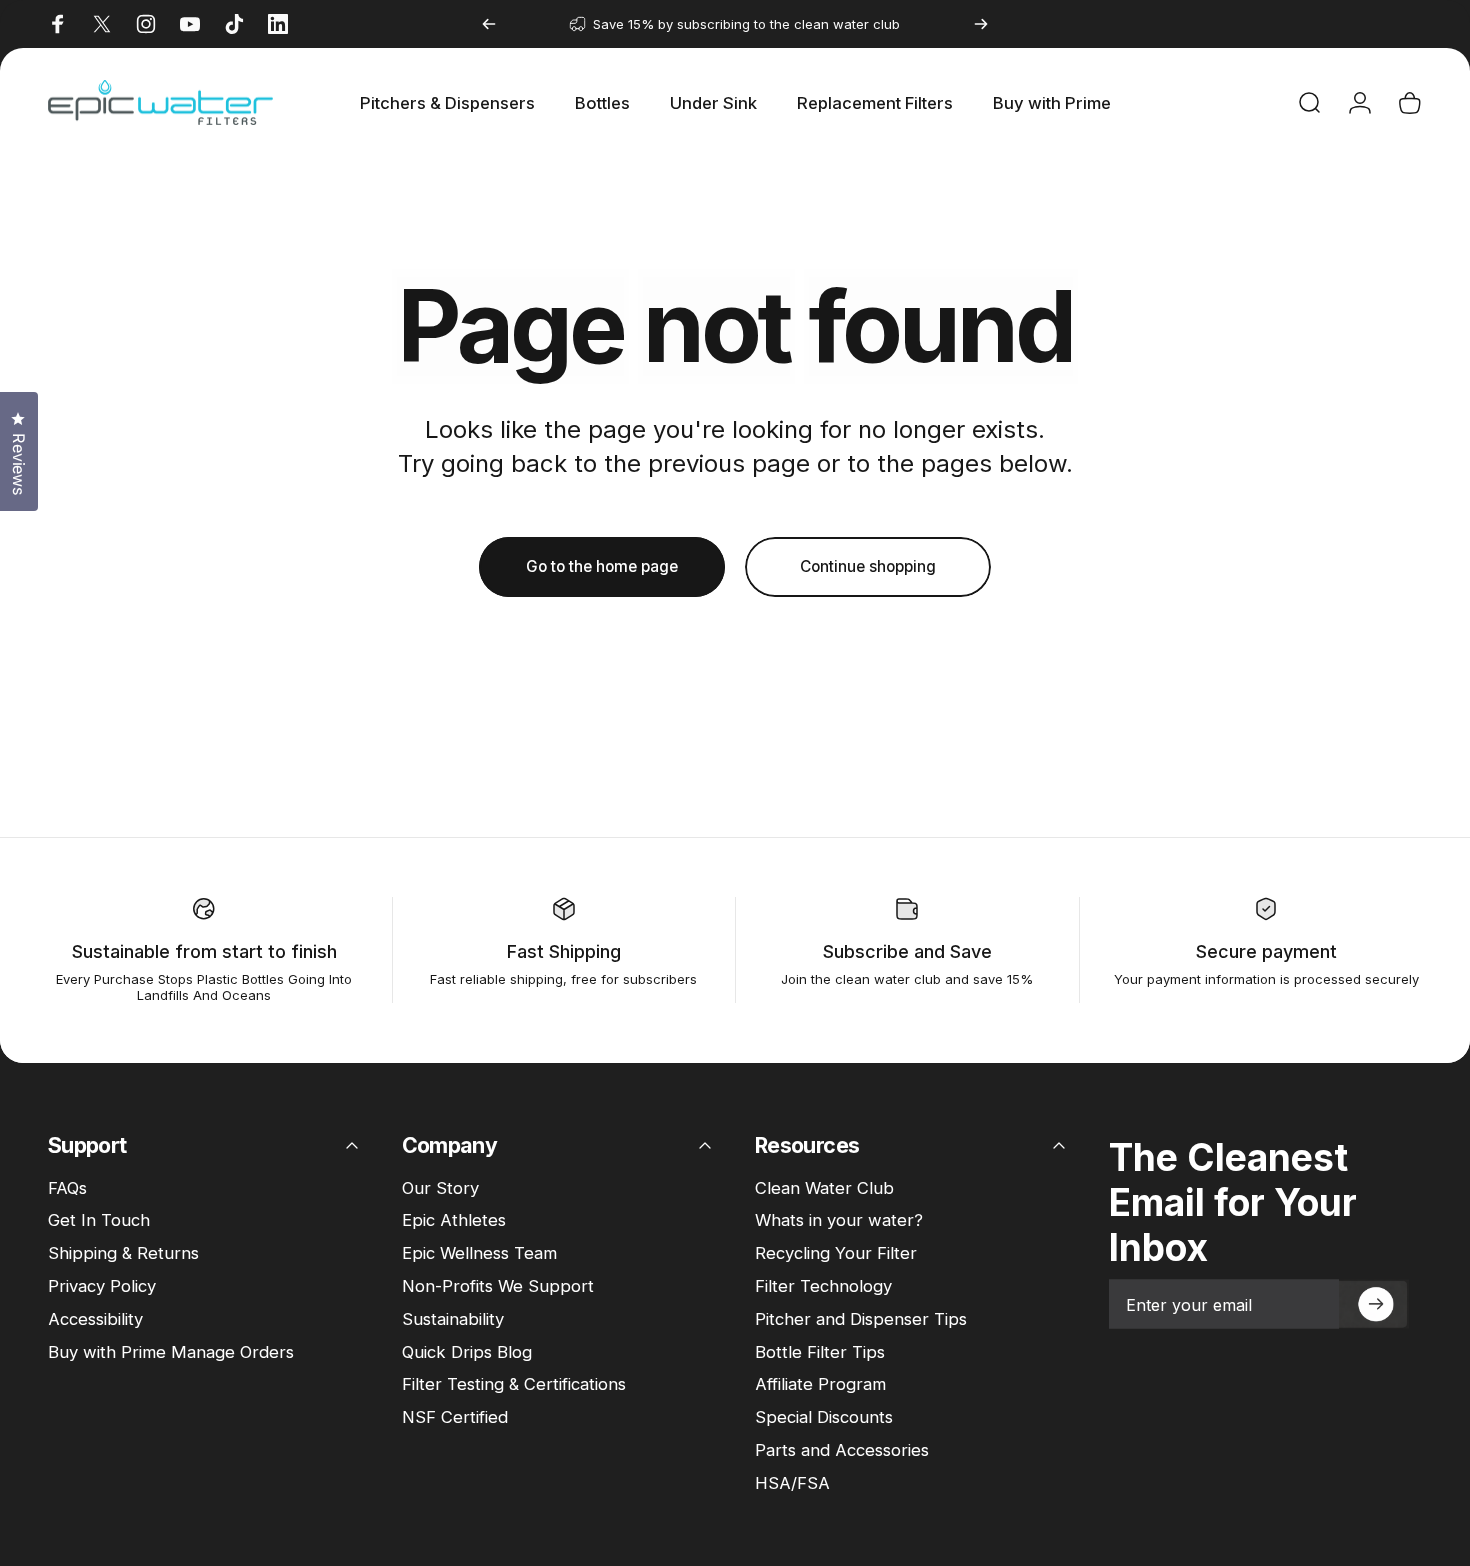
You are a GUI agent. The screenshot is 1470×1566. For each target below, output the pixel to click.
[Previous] (489, 24)
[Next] (981, 24)
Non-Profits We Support (498, 1286)
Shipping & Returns (123, 1253)
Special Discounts (824, 1417)
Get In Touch (99, 1220)
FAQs (67, 1188)
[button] (1374, 1304)
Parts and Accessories (842, 1450)
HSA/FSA (792, 1483)
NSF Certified (455, 1417)
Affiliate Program (820, 1384)
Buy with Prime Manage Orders (171, 1352)
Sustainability (453, 1319)
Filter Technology (823, 1286)
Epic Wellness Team (479, 1253)
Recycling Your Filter (836, 1253)
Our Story (440, 1188)
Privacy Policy (102, 1286)
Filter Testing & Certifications (514, 1384)
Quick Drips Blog (467, 1352)
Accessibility (95, 1319)
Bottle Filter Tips (820, 1352)
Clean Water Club (824, 1188)
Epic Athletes (454, 1220)
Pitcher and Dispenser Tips (861, 1319)
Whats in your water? (839, 1220)
